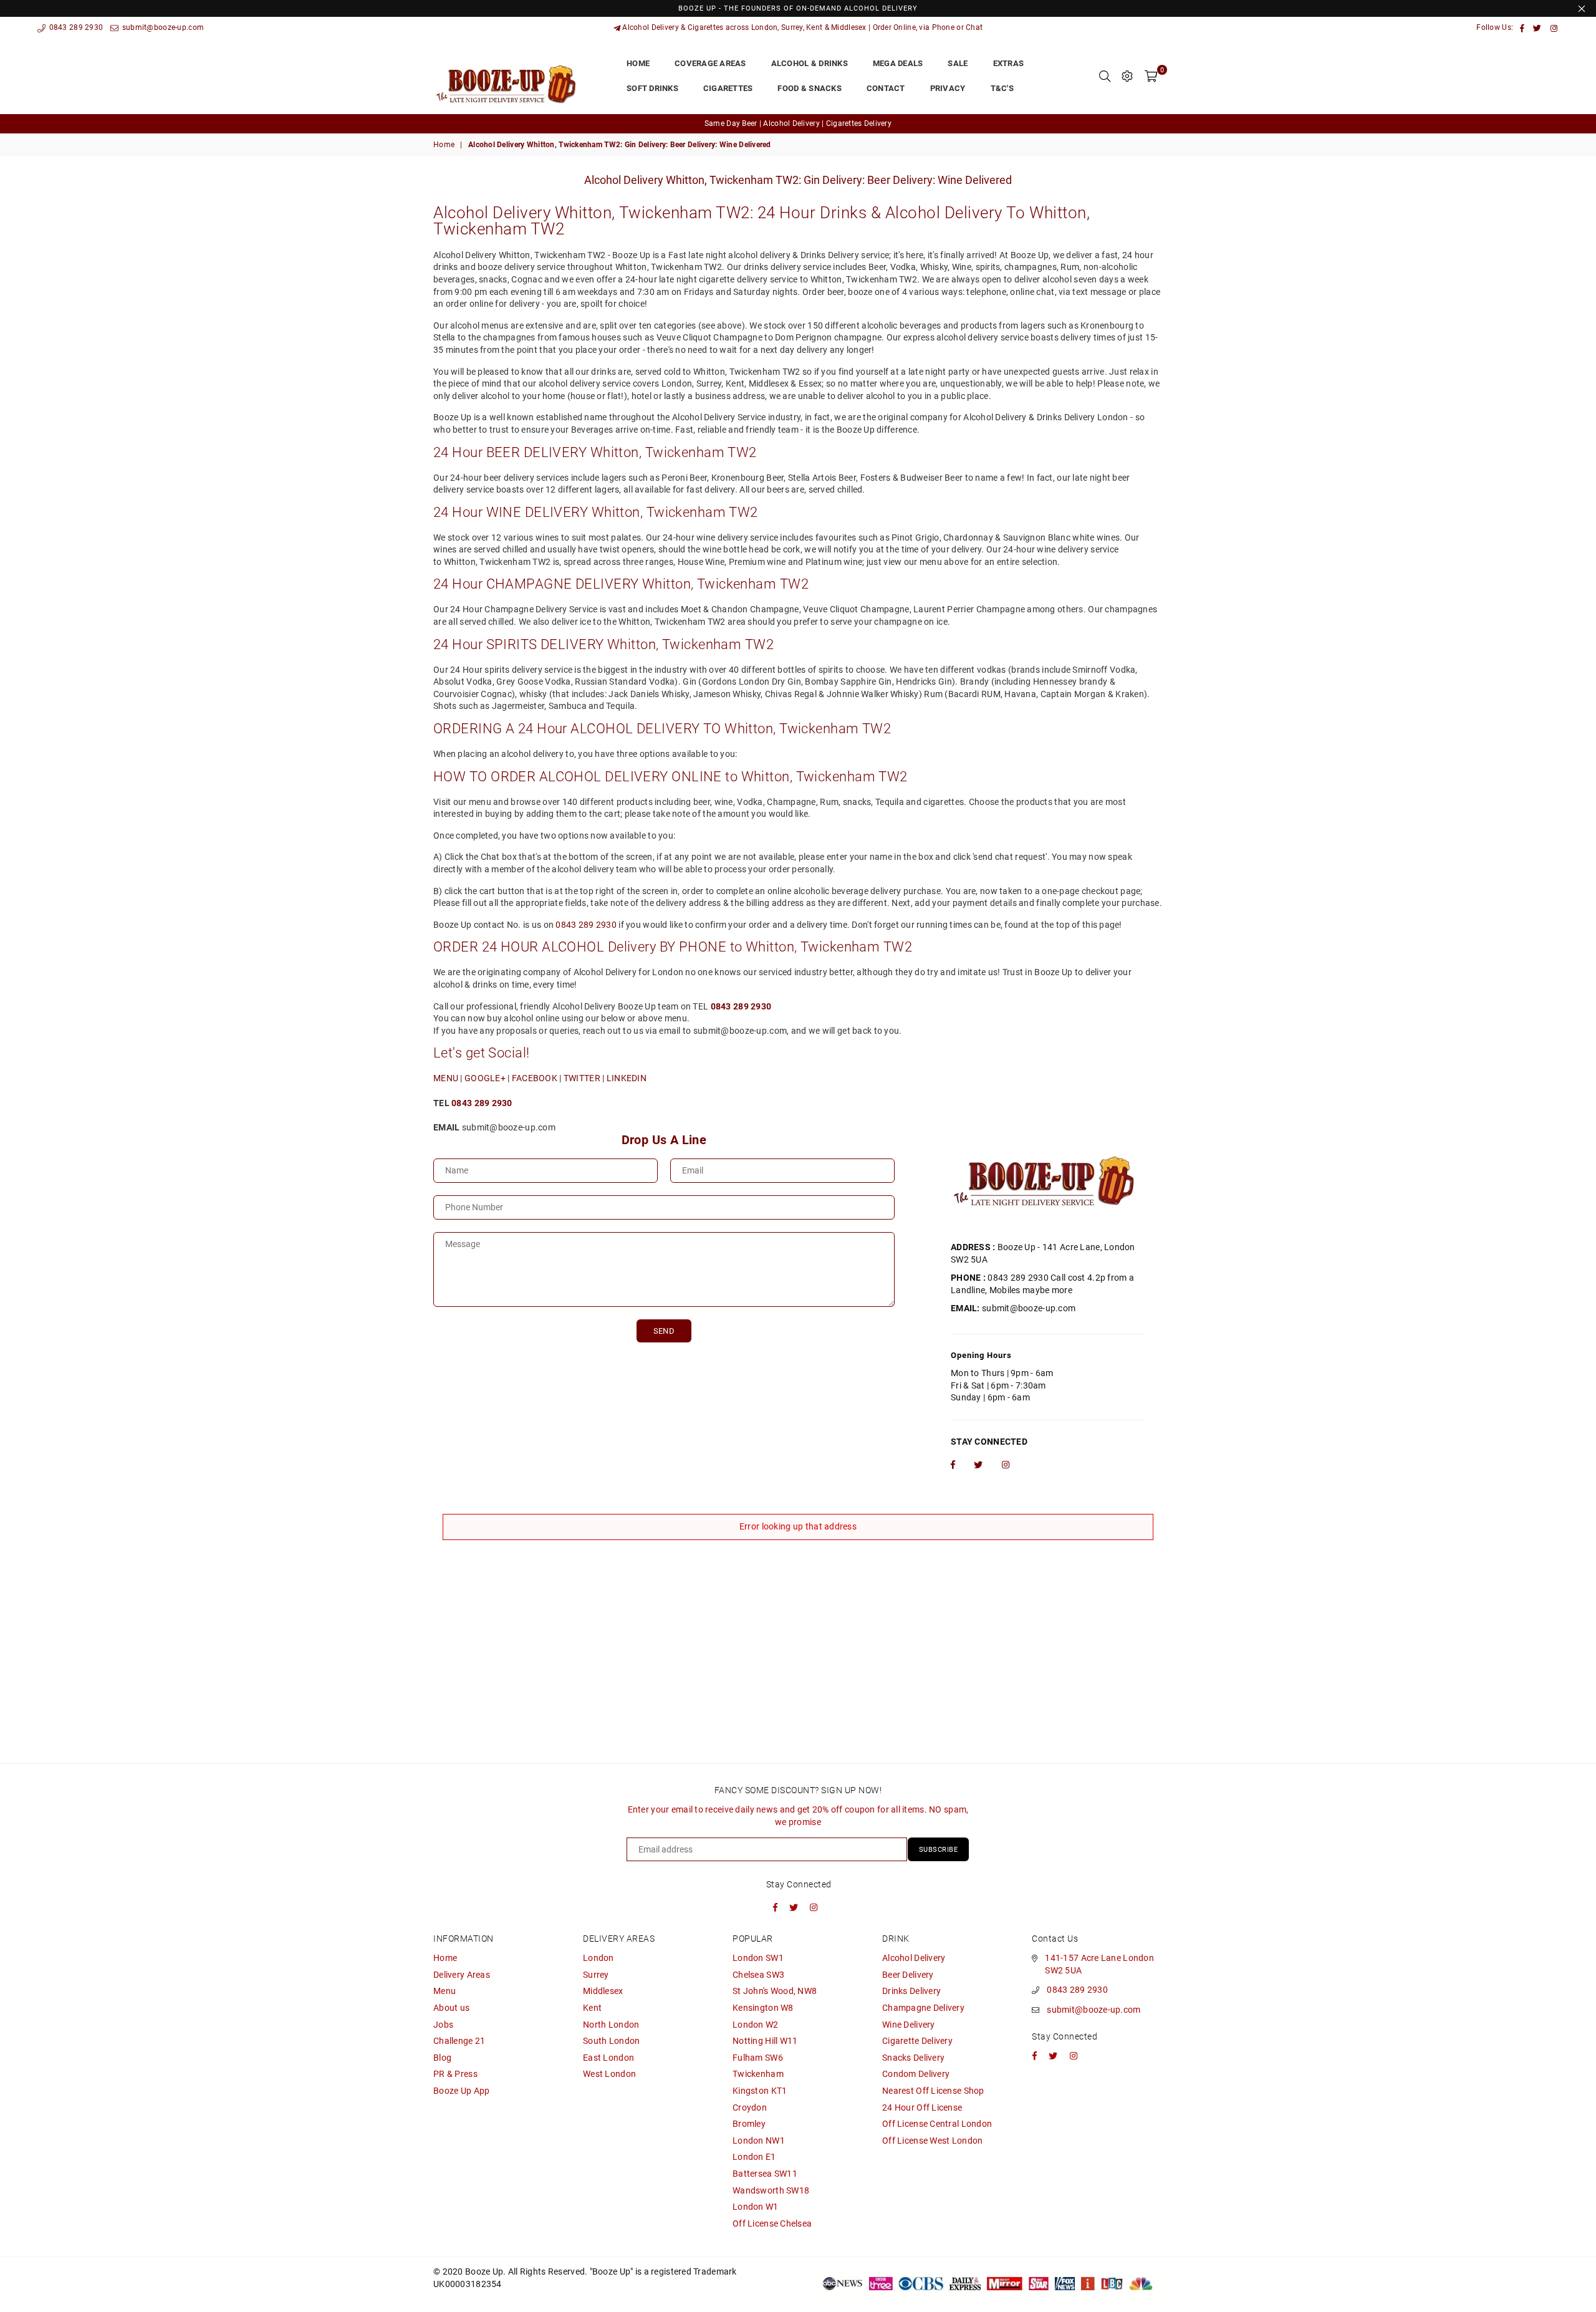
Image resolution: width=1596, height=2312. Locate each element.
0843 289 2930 (75, 27)
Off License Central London (937, 2124)
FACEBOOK (535, 1078)
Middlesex (603, 1991)
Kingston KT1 (760, 2091)
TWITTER (582, 1078)
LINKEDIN (627, 1078)
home (638, 63)
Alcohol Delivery (914, 1958)
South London (611, 2041)
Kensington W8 (763, 2008)
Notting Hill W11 (765, 2041)
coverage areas (710, 63)
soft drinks (652, 88)
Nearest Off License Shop (933, 2091)
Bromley (749, 2124)
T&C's (1002, 88)
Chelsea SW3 (758, 1975)
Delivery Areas (462, 1975)
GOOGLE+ (485, 1078)
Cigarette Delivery (917, 2041)
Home (444, 145)
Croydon (750, 2107)
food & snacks (809, 88)
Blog (442, 2058)
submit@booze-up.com (162, 27)
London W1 (756, 2207)
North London (611, 2025)
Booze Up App (461, 2091)
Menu (445, 1991)
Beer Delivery (908, 1975)
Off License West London (932, 2141)
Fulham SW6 (758, 2058)
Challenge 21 (459, 2041)
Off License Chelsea (772, 2223)
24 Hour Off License (922, 2107)
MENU (446, 1078)
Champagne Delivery (923, 2008)
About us (451, 2008)
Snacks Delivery (913, 2058)
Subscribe (939, 1850)
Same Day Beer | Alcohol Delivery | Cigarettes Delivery (798, 123)
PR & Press (455, 2074)
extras (1009, 63)
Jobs (443, 2025)
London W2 (756, 2025)
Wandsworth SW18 (771, 2190)
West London (609, 2074)
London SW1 (758, 1958)
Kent (592, 2008)
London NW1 (759, 2141)
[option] (798, 124)
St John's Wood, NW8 (775, 1991)
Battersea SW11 (765, 2174)
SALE (958, 63)
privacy (948, 88)
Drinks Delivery (911, 1991)
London (598, 1958)
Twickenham (758, 2074)
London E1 (754, 2157)
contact (886, 88)
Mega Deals (898, 63)
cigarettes (728, 88)
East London (608, 2058)
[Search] (1105, 76)
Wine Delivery (909, 2025)
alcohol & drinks (810, 63)
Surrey (596, 1975)
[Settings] (1127, 76)
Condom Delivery (916, 2074)
